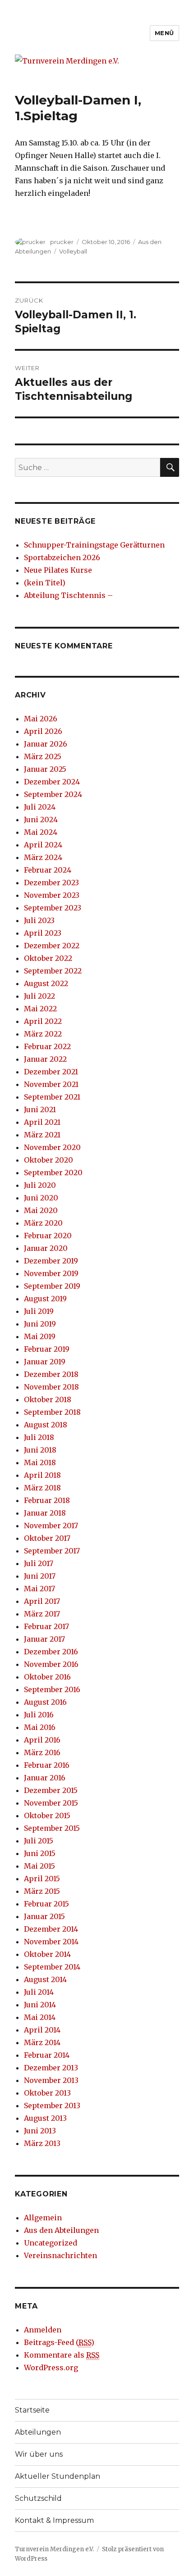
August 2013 (45, 2118)
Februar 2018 (47, 1500)
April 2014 (42, 2030)
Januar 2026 (46, 744)
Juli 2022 (39, 996)
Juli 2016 (39, 1715)
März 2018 (42, 1488)
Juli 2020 (40, 1185)
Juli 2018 (39, 1437)
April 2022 (43, 1021)
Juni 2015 (40, 1853)
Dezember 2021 (51, 1072)
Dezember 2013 (51, 2068)
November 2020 (52, 1147)
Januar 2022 (45, 1059)
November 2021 (51, 1084)
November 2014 (51, 1942)
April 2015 (42, 1879)
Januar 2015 (44, 1916)
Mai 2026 (41, 719)
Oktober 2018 (48, 1399)
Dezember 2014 (51, 1929)
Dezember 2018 (51, 1374)
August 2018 (46, 1425)
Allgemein (43, 2218)
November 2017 (51, 1526)
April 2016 (42, 1740)
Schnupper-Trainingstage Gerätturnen (94, 545)
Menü (164, 33)
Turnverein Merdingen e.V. (54, 2549)
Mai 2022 (40, 1009)
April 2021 (42, 1122)
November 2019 (51, 1273)
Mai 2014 (40, 2017)
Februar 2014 (47, 2055)
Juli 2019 (39, 1311)
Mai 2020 (41, 1210)
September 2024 (53, 794)
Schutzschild (38, 2498)
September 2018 (52, 1412)
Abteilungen (38, 2432)
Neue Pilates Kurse (58, 570)
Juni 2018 (40, 1450)
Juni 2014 (40, 2005)
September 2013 (52, 2105)
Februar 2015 (46, 1904)
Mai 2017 (39, 1589)
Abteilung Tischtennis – (68, 595)
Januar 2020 (46, 1248)
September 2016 (52, 1689)
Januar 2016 (45, 1778)
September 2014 (52, 1967)
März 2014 (42, 2042)
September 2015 (52, 1828)
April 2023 (43, 933)
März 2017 (42, 1614)
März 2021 (42, 1135)
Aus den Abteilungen (61, 2230)
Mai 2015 (39, 1866)
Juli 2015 (39, 1841)
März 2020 (43, 1223)
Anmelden (43, 2330)
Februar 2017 (46, 1626)
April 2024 (43, 845)
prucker (62, 242)
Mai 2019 (40, 1336)
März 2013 (42, 2143)
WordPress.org (51, 2368)
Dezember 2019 (51, 1261)
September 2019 (52, 1286)
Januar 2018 (45, 1513)
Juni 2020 (41, 1198)
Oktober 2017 (47, 1538)
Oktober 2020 (48, 1160)
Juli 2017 (39, 1563)
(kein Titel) (45, 583)
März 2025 (43, 756)
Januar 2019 (45, 1362)
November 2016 (51, 1664)
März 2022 (43, 1034)
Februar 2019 (47, 1349)
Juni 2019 (40, 1324)
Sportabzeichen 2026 (62, 557)
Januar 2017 (44, 1639)
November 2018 (51, 1387)
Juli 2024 (40, 807)
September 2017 (52, 1551)
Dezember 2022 (52, 946)
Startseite (32, 2410)
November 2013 (51, 2080)
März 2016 (42, 1752)
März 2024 (43, 857)
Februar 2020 (48, 1236)
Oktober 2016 (47, 1677)
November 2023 (52, 895)
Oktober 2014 (47, 1954)
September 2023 (53, 908)
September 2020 (53, 1173)
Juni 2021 (40, 1109)
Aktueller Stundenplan (58, 2476)
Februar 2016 (47, 1765)
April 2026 (43, 731)
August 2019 (45, 1299)
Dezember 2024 (52, 782)
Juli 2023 (39, 920)
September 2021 (52, 1097)
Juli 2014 (39, 1992)
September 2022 (53, 971)
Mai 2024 (41, 832)
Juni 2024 (41, 819)
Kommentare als (62, 2355)
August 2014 (45, 1979)
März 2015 (42, 1891)
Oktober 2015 (47, 1815)
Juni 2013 (40, 2131)
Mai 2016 (40, 1727)
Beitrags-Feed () (59, 2342)
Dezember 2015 (51, 1790)
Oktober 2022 (48, 958)
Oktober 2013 (47, 2093)
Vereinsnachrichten (60, 2255)
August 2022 (46, 983)
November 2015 (51, 1803)
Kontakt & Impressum (54, 2520)
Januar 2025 (45, 769)
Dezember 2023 (51, 883)
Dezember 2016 (51, 1652)
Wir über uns (39, 2454)
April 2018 (42, 1475)
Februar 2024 (48, 870)
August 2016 (45, 1702)
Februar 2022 (47, 1046)
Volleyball (73, 251)
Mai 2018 (40, 1462)
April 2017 (42, 1601)
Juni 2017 (40, 1576)
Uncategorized (51, 2243)
